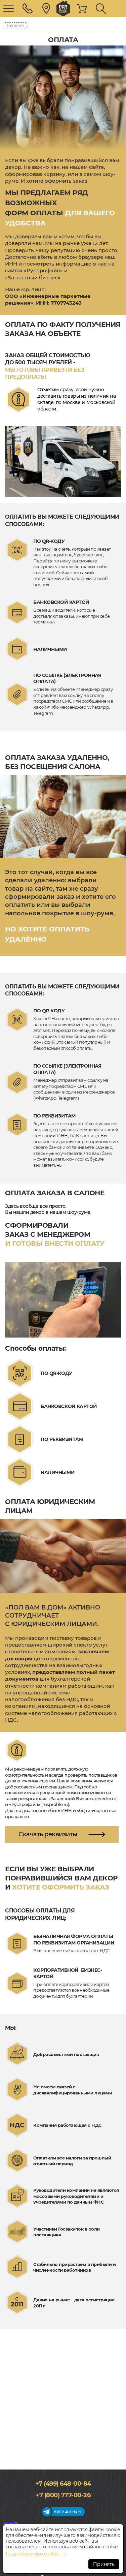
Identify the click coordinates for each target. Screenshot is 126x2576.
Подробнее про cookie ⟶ (36, 2554)
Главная (15, 25)
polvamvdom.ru (63, 9)
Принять (104, 2564)
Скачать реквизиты (48, 1834)
